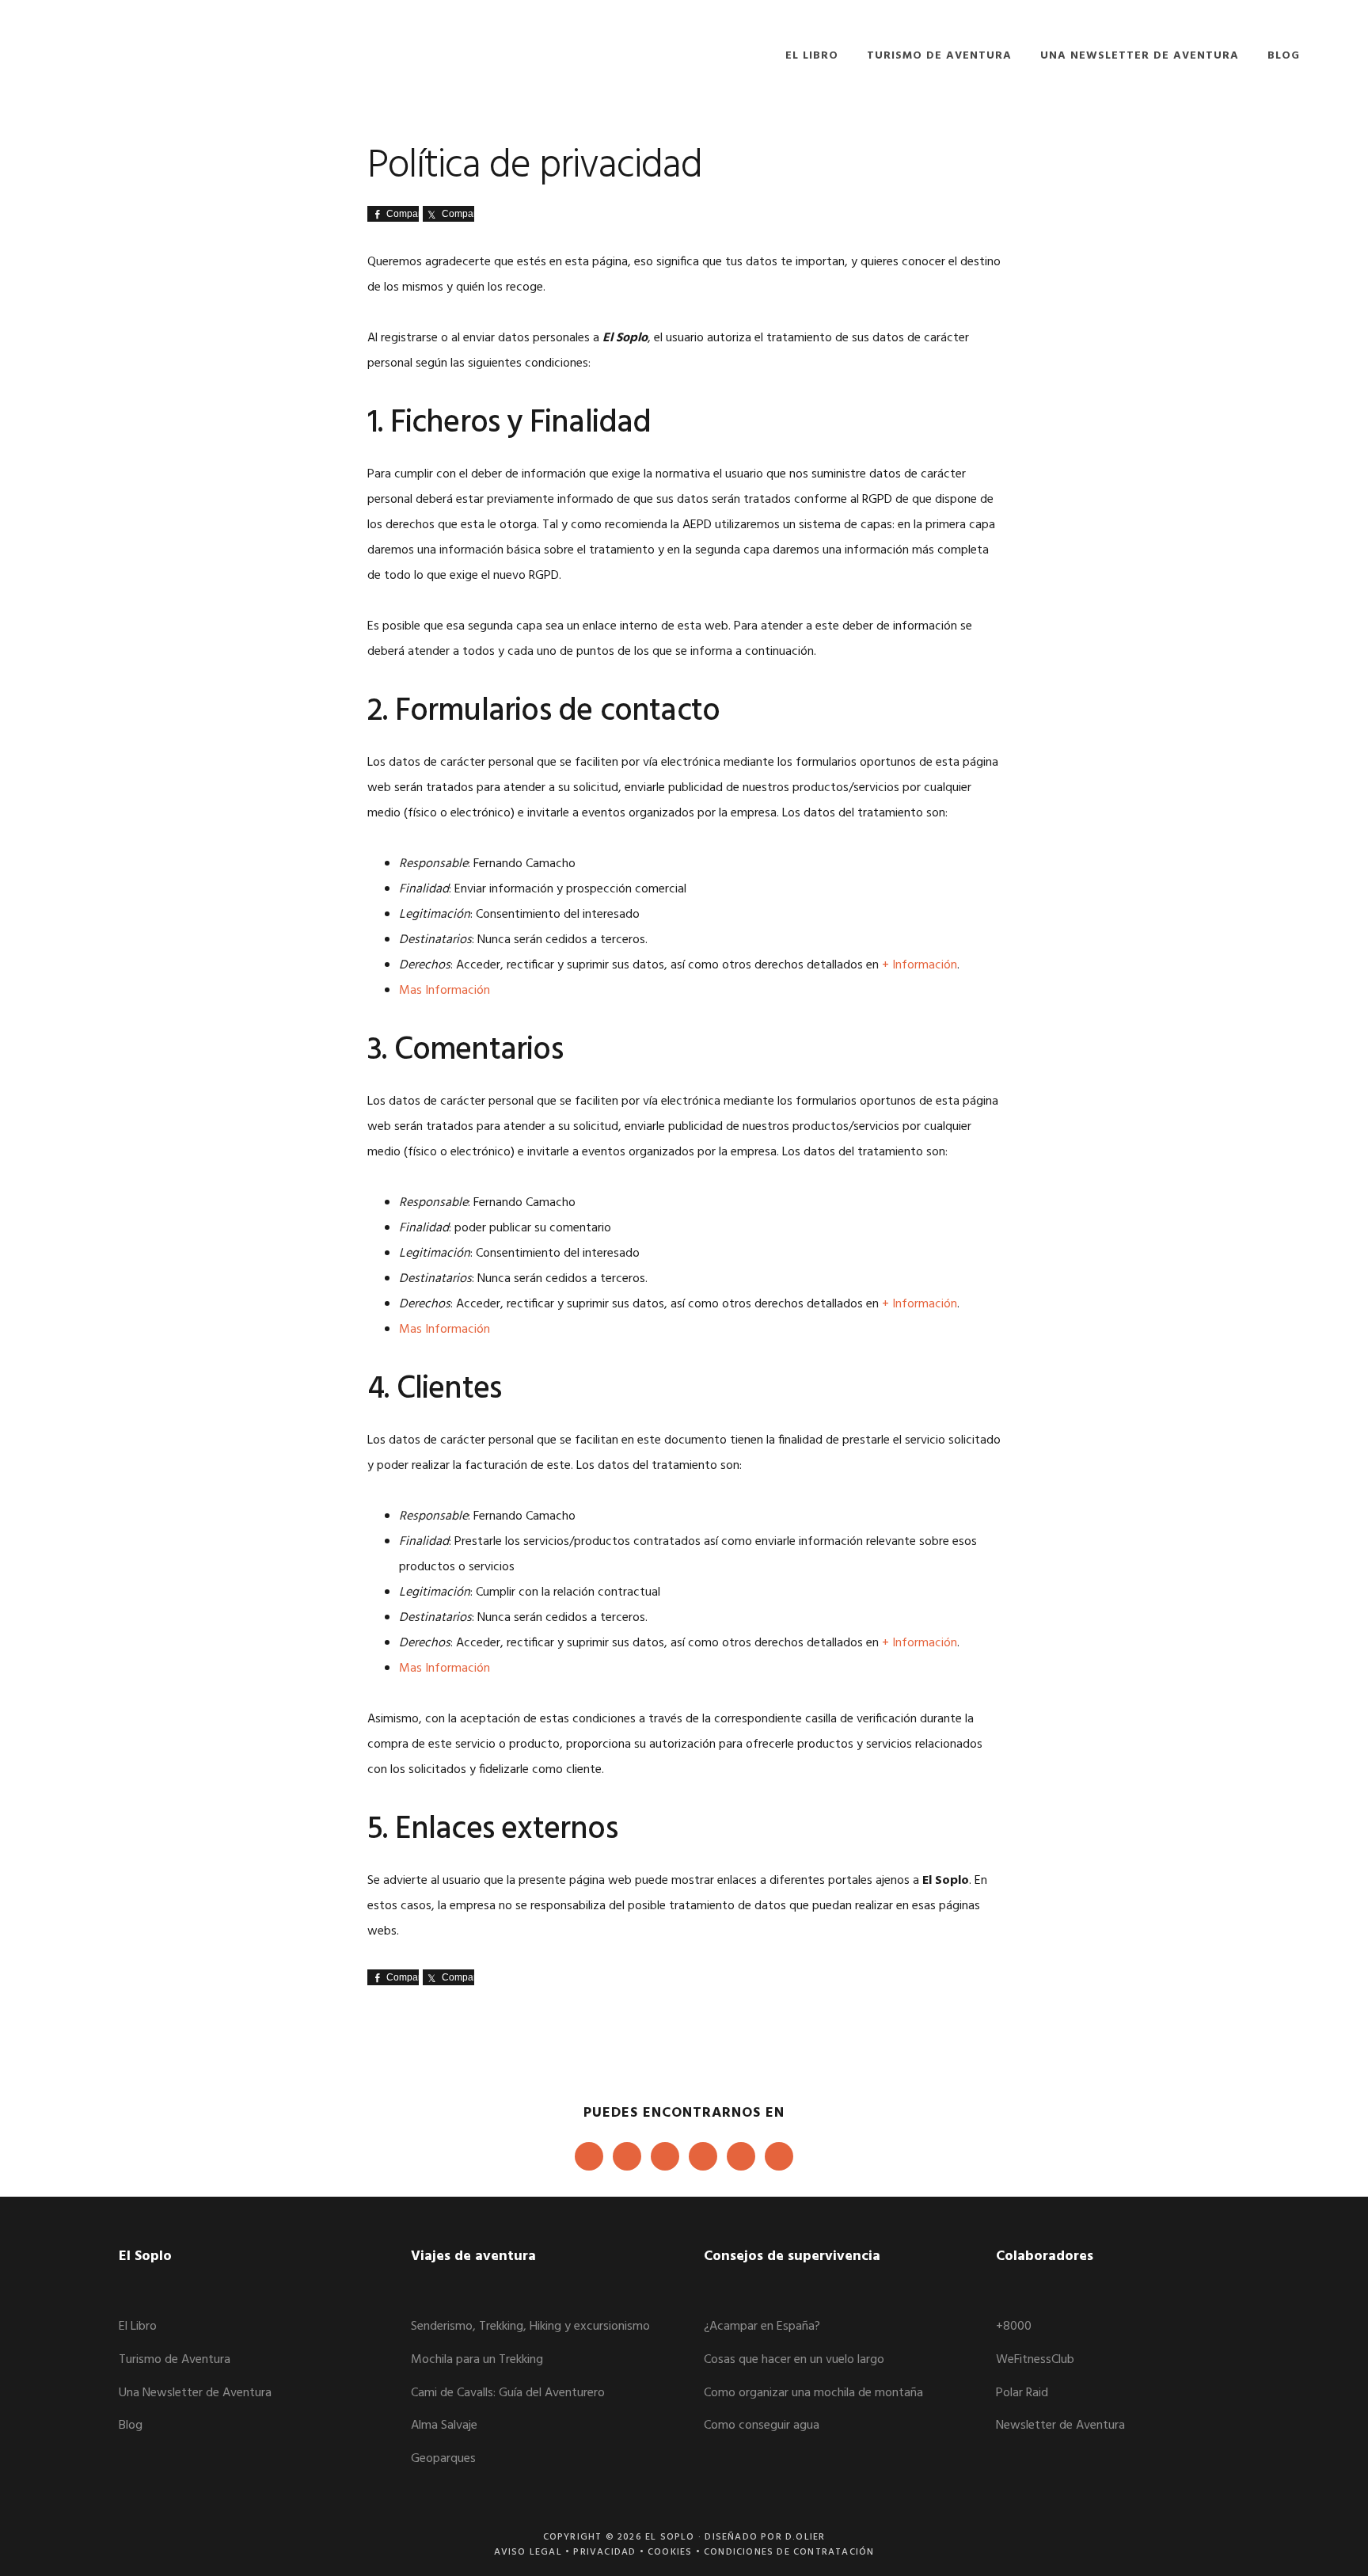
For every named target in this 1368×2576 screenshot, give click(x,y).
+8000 (1014, 2327)
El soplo (147, 53)
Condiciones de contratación (789, 2552)
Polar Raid (1022, 2393)
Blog (131, 2426)
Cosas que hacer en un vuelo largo (794, 2360)
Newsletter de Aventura (1060, 2426)
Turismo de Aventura (175, 2360)
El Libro (138, 2327)
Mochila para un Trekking (477, 2360)
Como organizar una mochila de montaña (813, 2393)
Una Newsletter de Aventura (195, 2393)
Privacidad (604, 2552)
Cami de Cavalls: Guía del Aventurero (508, 2393)
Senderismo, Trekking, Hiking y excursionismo (530, 2327)
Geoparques (443, 2459)
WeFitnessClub (1035, 2360)
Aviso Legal (528, 2552)
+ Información (920, 965)
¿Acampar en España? (762, 2327)
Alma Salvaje (444, 2426)
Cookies (670, 2552)
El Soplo (670, 2537)
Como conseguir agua (762, 2426)
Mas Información (445, 991)
